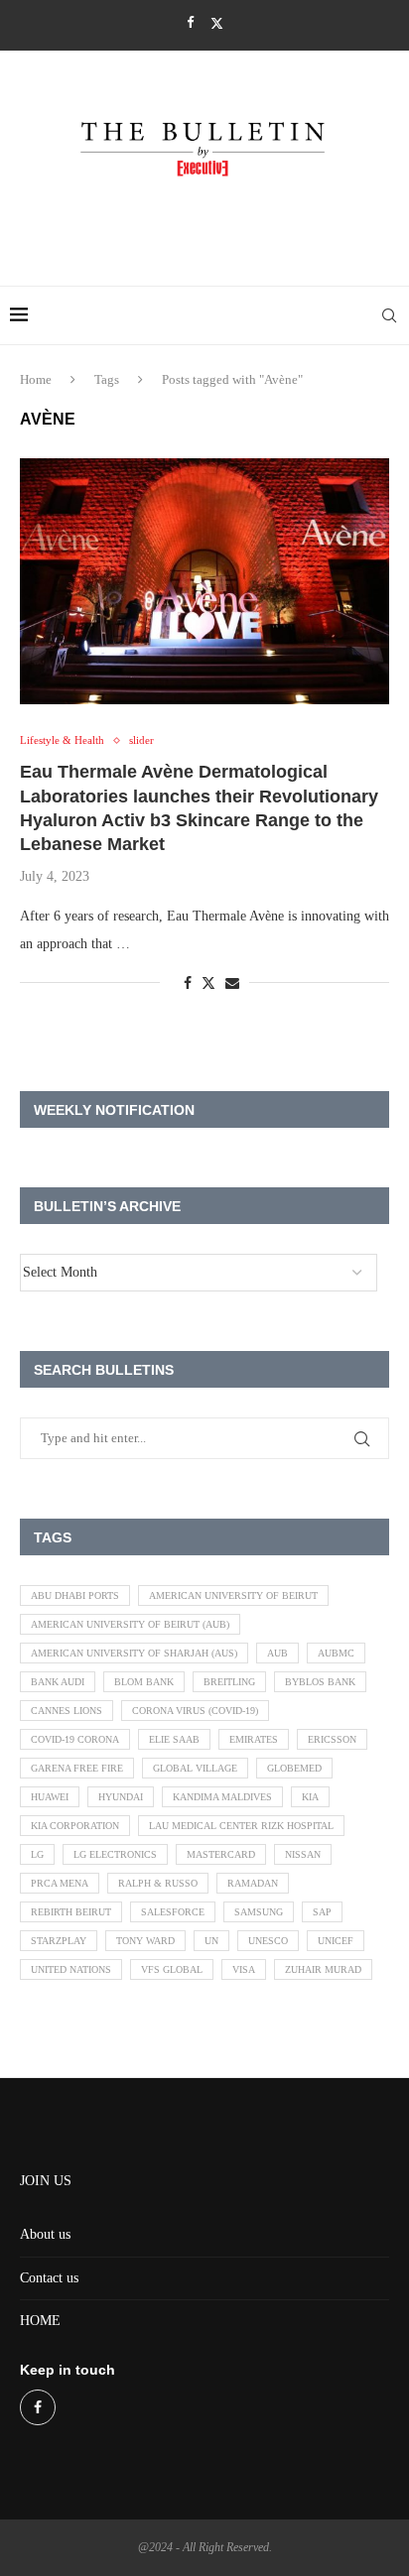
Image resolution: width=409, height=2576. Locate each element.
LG (37, 1854)
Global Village (195, 1768)
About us (45, 2234)
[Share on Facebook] (188, 984)
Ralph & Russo (158, 1883)
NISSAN (303, 1854)
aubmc (336, 1653)
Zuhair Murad (323, 1969)
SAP (322, 1912)
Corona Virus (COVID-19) (195, 1711)
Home (36, 379)
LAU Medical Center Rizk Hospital (241, 1826)
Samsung (259, 1912)
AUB (277, 1653)
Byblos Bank (320, 1682)
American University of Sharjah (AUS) (134, 1653)
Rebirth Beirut (71, 1912)
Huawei (50, 1797)
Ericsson (332, 1739)
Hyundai (121, 1797)
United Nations (71, 1969)
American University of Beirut (233, 1595)
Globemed (294, 1768)
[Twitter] (217, 23)
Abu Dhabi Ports (75, 1595)
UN (211, 1941)
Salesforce (173, 1912)
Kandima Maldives (222, 1797)
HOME (40, 2321)
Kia (310, 1797)
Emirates (254, 1739)
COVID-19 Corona (75, 1739)
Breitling (229, 1682)
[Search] (389, 315)
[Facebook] (190, 23)
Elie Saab (174, 1739)
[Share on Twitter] (208, 983)
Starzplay (59, 1941)
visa (244, 1969)
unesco (268, 1941)
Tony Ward (145, 1941)
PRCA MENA (60, 1883)
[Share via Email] (232, 984)
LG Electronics (115, 1854)
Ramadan (253, 1883)
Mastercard (221, 1854)
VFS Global (172, 1969)
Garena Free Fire (77, 1768)
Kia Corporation (75, 1826)
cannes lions (67, 1711)
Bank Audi (58, 1682)
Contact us (49, 2278)
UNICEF (336, 1941)
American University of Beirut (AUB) (130, 1624)
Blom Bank (144, 1682)
